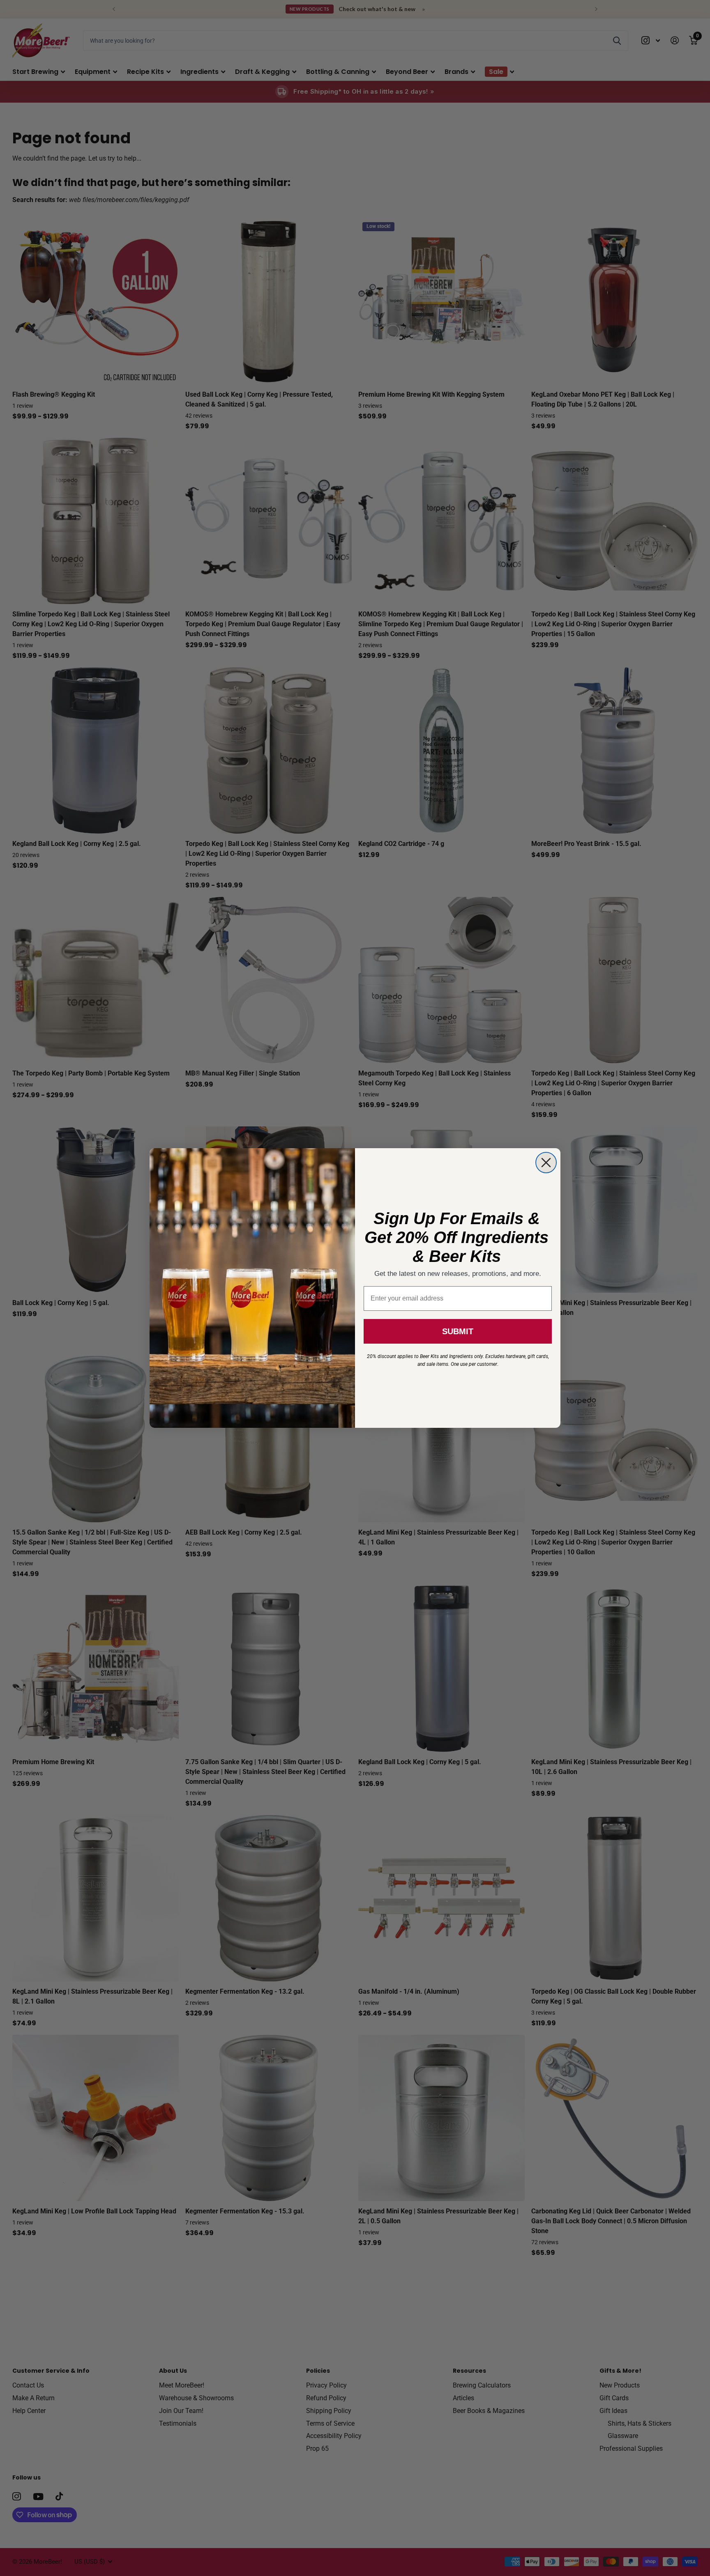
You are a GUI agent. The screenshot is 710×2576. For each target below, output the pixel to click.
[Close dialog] (546, 1163)
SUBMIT (458, 1331)
